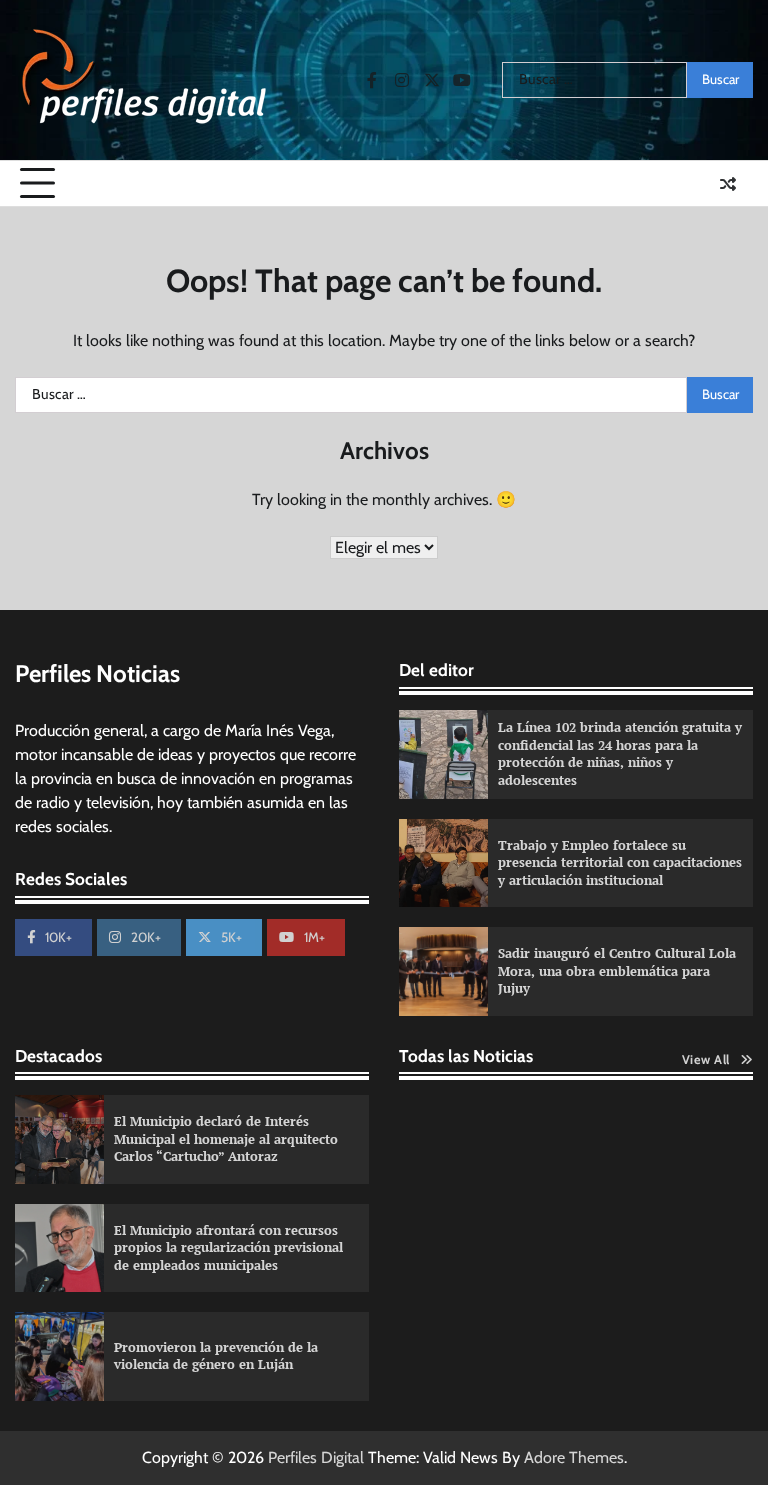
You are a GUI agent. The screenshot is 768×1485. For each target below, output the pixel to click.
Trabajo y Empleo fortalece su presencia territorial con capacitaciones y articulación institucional (620, 862)
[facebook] (372, 80)
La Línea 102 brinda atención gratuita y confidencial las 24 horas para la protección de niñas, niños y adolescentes (620, 753)
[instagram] (402, 80)
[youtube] (462, 80)
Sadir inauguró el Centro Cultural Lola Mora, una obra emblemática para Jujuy (617, 970)
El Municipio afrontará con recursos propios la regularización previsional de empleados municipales (228, 1247)
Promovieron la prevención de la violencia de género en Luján (216, 1356)
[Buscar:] (594, 80)
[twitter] (432, 80)
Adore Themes (574, 1457)
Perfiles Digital (316, 1457)
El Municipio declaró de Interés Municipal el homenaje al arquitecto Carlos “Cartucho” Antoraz (226, 1138)
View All (706, 1059)
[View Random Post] (728, 184)
